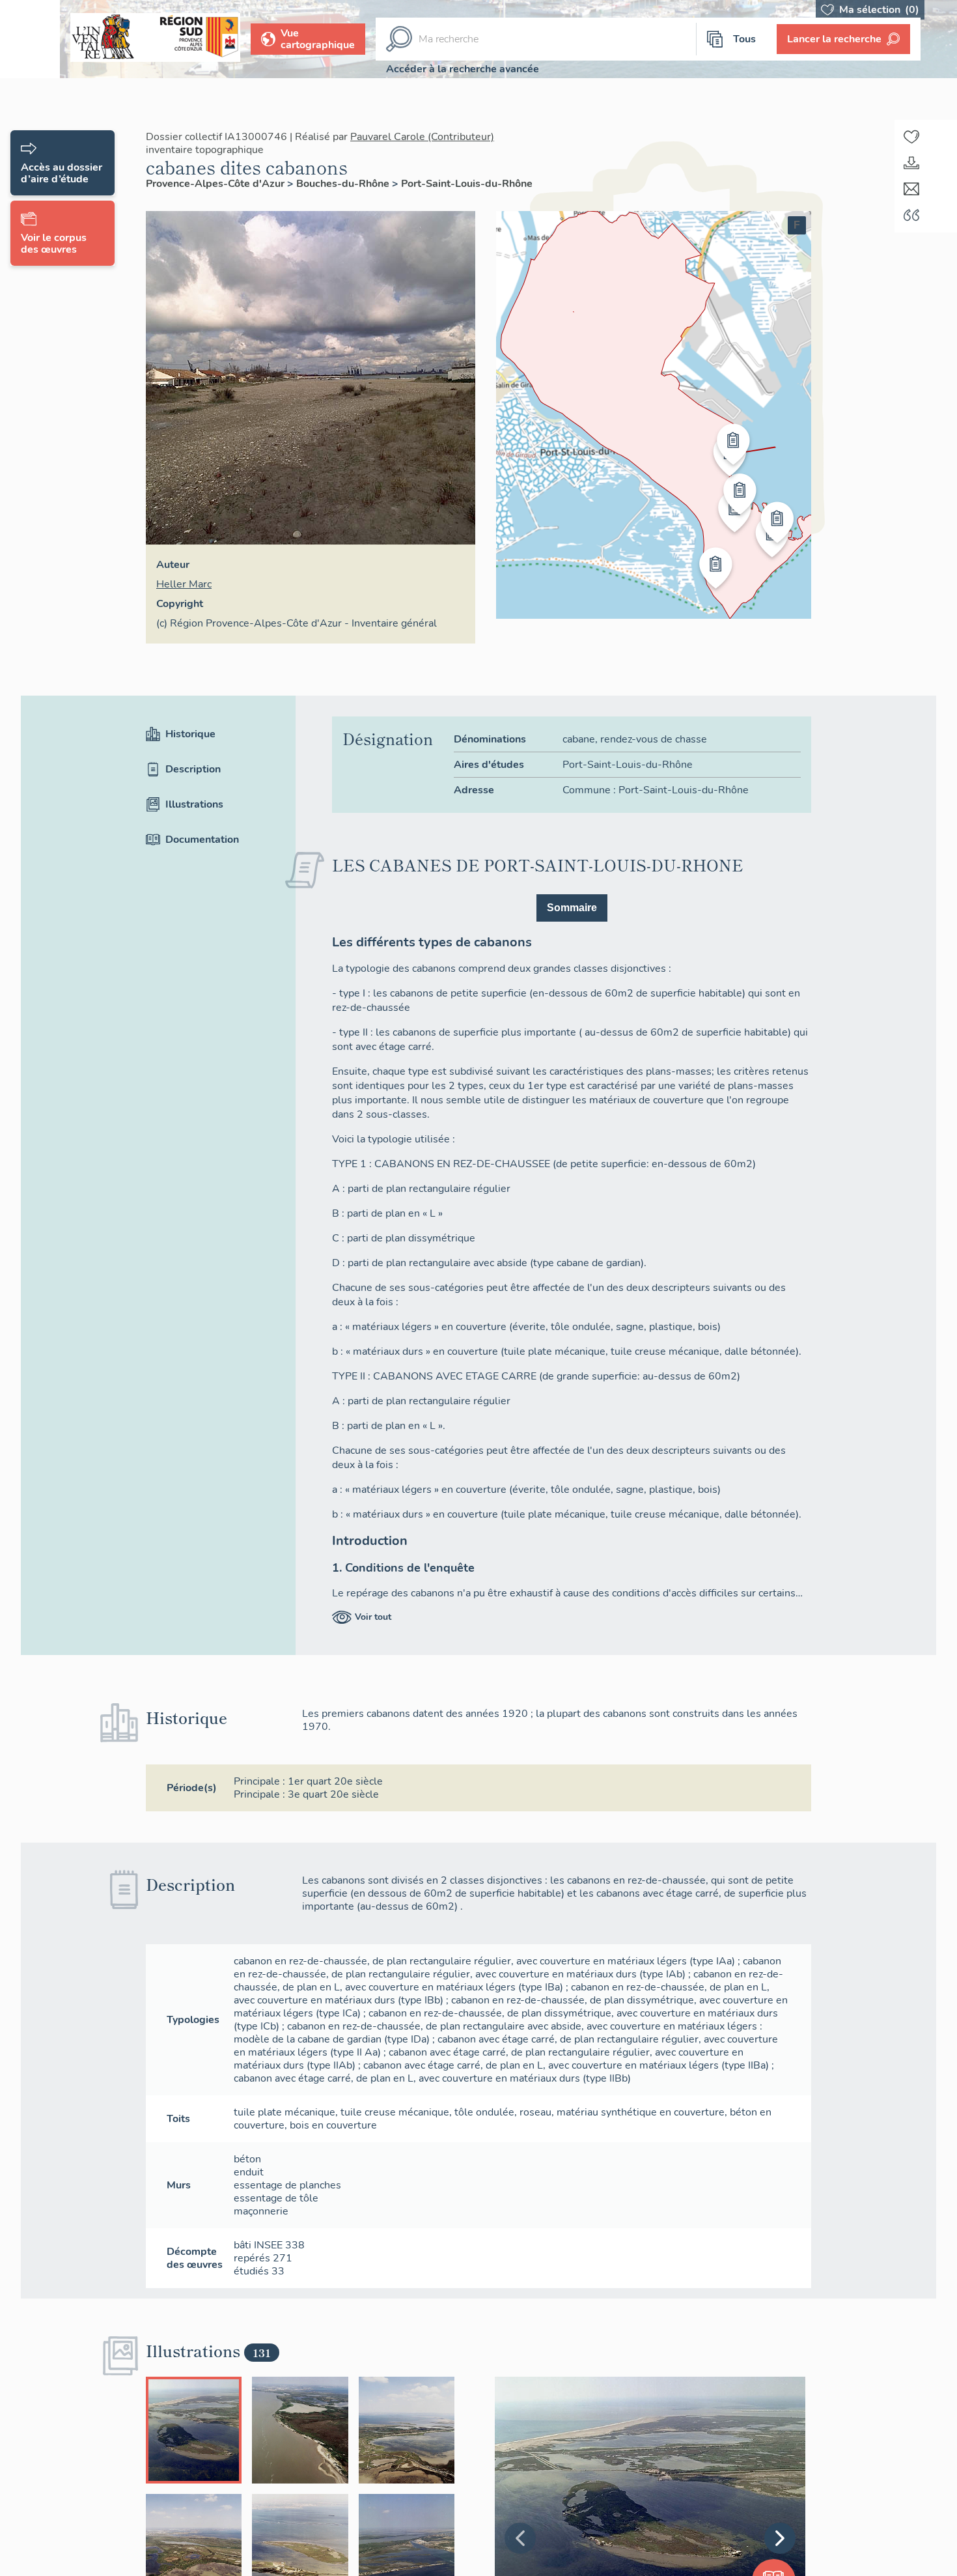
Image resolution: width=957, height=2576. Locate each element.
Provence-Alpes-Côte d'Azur (216, 184)
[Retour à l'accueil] (30, 39)
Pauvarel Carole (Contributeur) (422, 137)
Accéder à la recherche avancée (463, 69)
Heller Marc (184, 584)
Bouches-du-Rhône (344, 184)
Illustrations (194, 804)
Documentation (202, 840)
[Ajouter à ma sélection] (911, 137)
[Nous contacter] (911, 189)
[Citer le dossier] (911, 215)
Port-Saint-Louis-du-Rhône (467, 184)
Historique (190, 734)
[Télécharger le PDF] (911, 163)
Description (193, 769)
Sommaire (572, 908)
